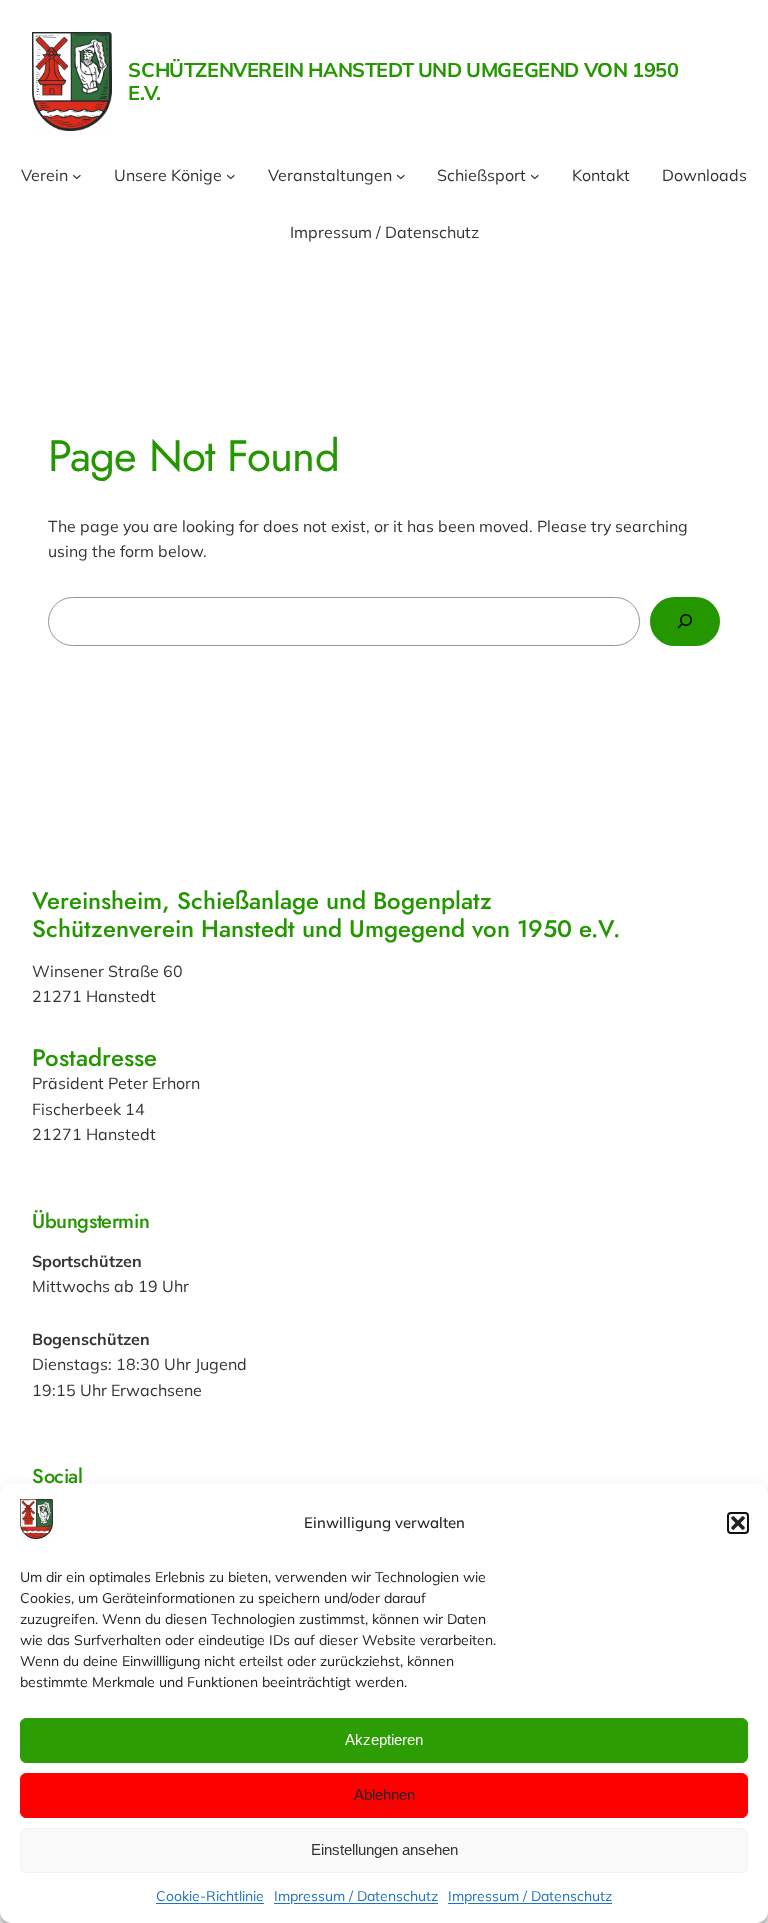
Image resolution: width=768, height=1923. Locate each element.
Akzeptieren (384, 1739)
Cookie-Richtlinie (210, 1896)
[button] (738, 1523)
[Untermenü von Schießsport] (535, 176)
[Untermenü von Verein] (77, 176)
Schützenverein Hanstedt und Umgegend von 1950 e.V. (403, 81)
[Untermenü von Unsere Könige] (231, 176)
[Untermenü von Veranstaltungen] (401, 176)
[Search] (685, 621)
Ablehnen (384, 1794)
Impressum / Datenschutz (356, 1896)
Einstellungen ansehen (384, 1849)
